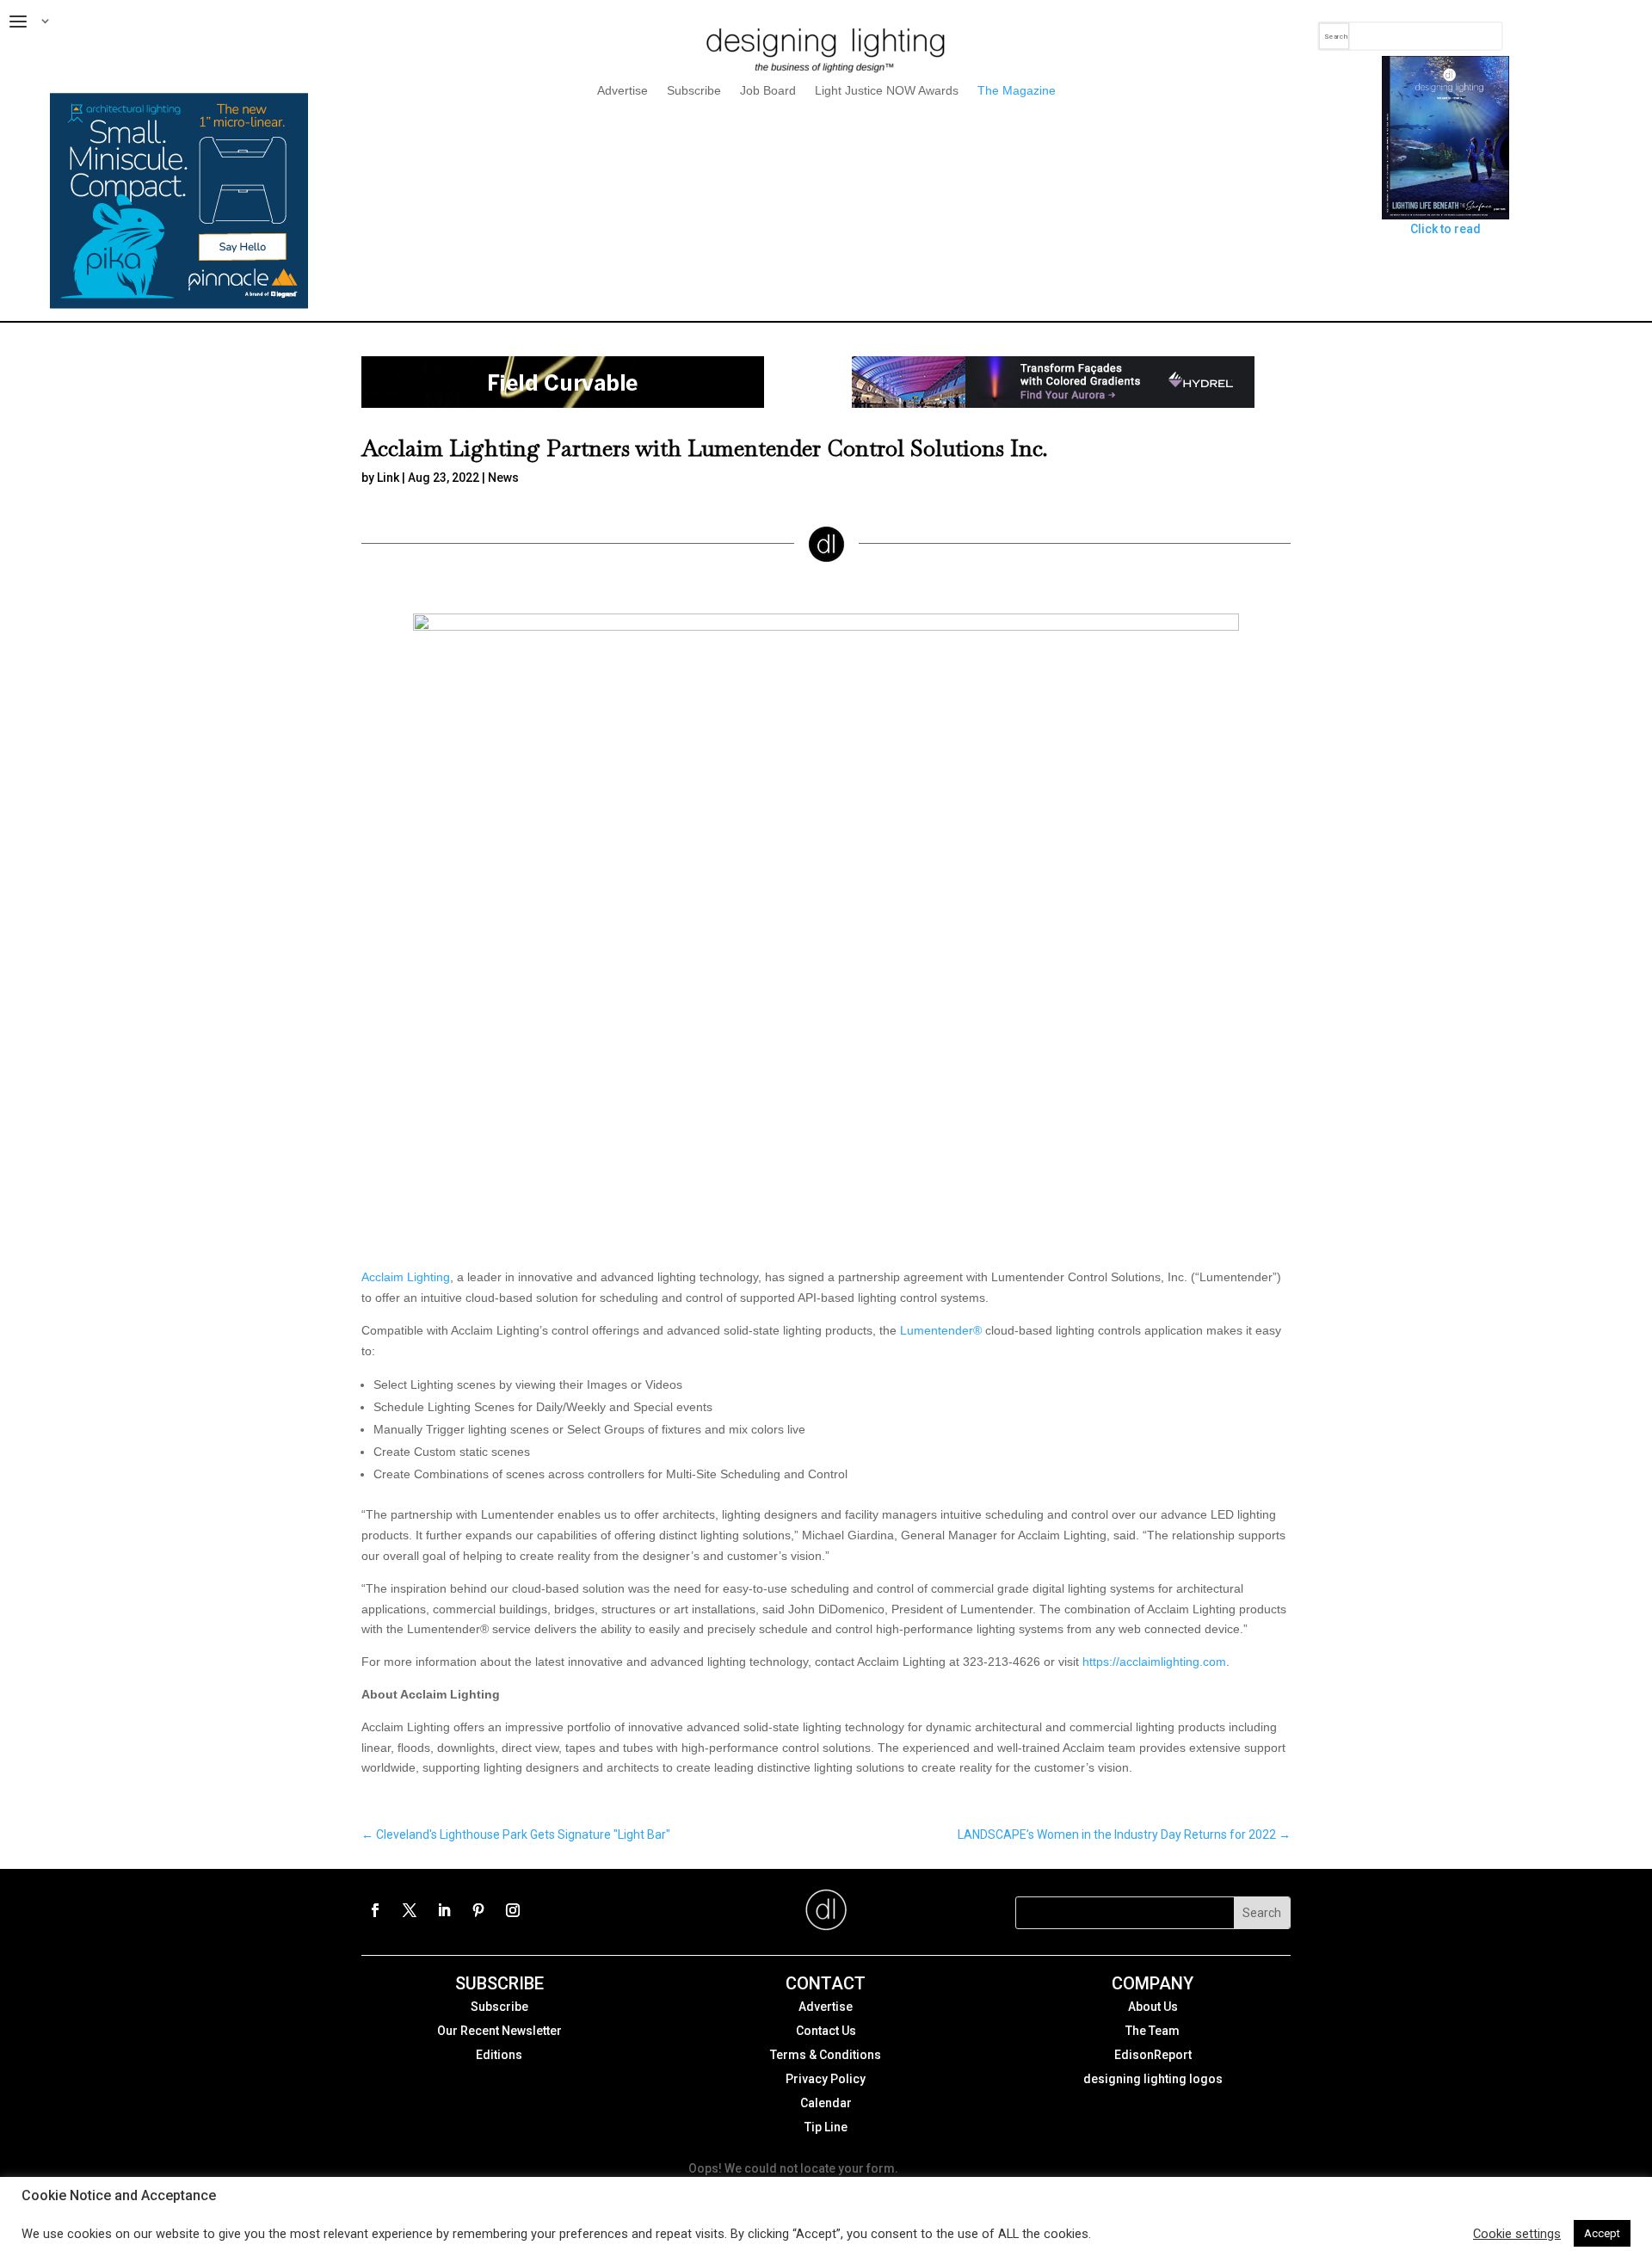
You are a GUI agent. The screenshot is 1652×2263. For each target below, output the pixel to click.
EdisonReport (1153, 2055)
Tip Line (826, 2127)
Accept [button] (1602, 2233)
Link (388, 478)
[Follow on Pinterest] (478, 1910)
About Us (1153, 2007)
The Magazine (1017, 91)
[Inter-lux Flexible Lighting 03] (563, 404)
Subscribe (694, 91)
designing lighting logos (1153, 2079)
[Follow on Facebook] (375, 1910)
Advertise (623, 91)
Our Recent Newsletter (499, 2031)
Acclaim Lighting (406, 1277)
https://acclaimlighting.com (1154, 1662)
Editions (499, 2055)
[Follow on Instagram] (513, 1910)
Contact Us (826, 2031)
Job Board (768, 91)
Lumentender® (941, 1330)
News (503, 478)
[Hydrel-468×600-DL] (1053, 404)
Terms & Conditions (826, 2055)
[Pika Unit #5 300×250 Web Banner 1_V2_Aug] (179, 305)
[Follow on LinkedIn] (444, 1910)
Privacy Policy (826, 2079)
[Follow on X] (410, 1910)
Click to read (1445, 229)
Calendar (826, 2103)
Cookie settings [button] (1517, 2234)
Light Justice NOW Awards (887, 91)
